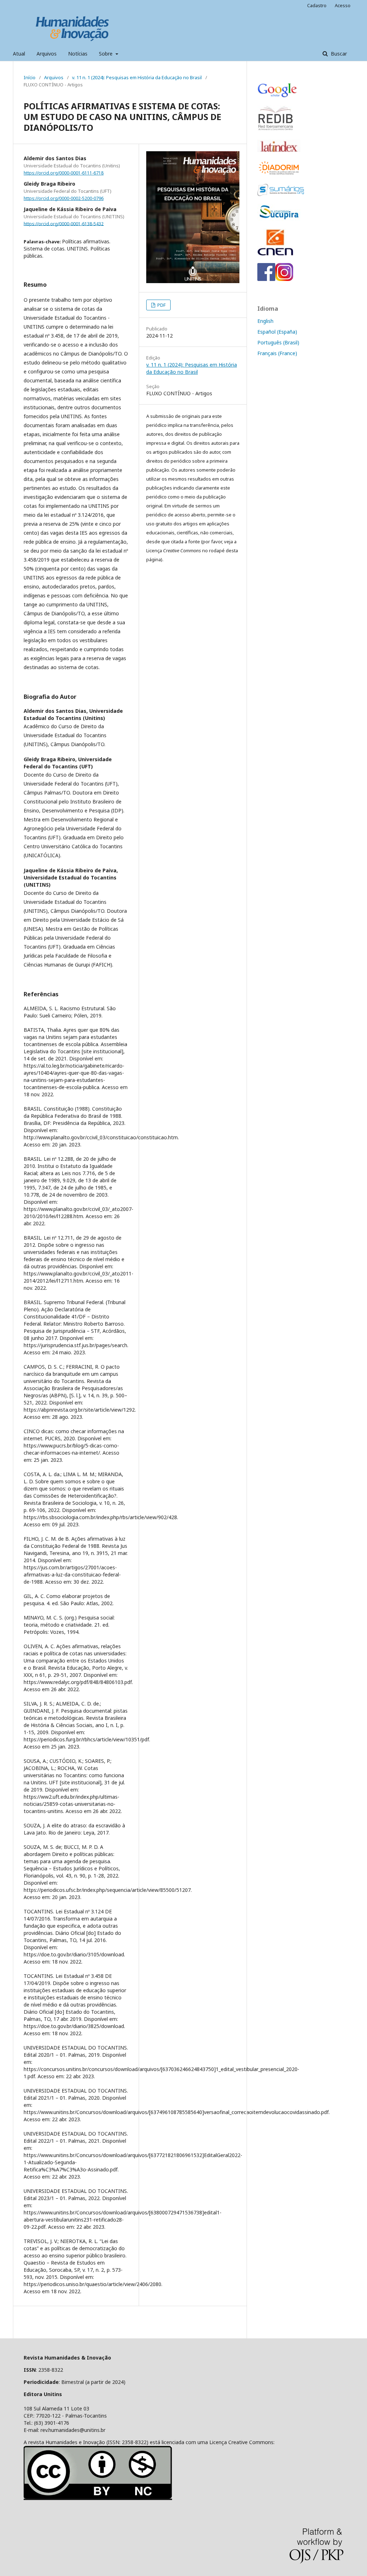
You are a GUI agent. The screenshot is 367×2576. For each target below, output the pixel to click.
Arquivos (47, 54)
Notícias (78, 54)
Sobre (106, 54)
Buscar (338, 54)
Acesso (343, 5)
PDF (161, 305)
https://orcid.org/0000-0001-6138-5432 (64, 223)
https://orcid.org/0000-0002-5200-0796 (64, 198)
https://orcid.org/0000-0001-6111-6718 (64, 173)
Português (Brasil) (278, 342)
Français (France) (277, 353)
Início (30, 77)
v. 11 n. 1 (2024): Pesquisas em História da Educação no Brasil (137, 77)
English (265, 321)
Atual (19, 54)
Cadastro (317, 5)
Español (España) (277, 332)
